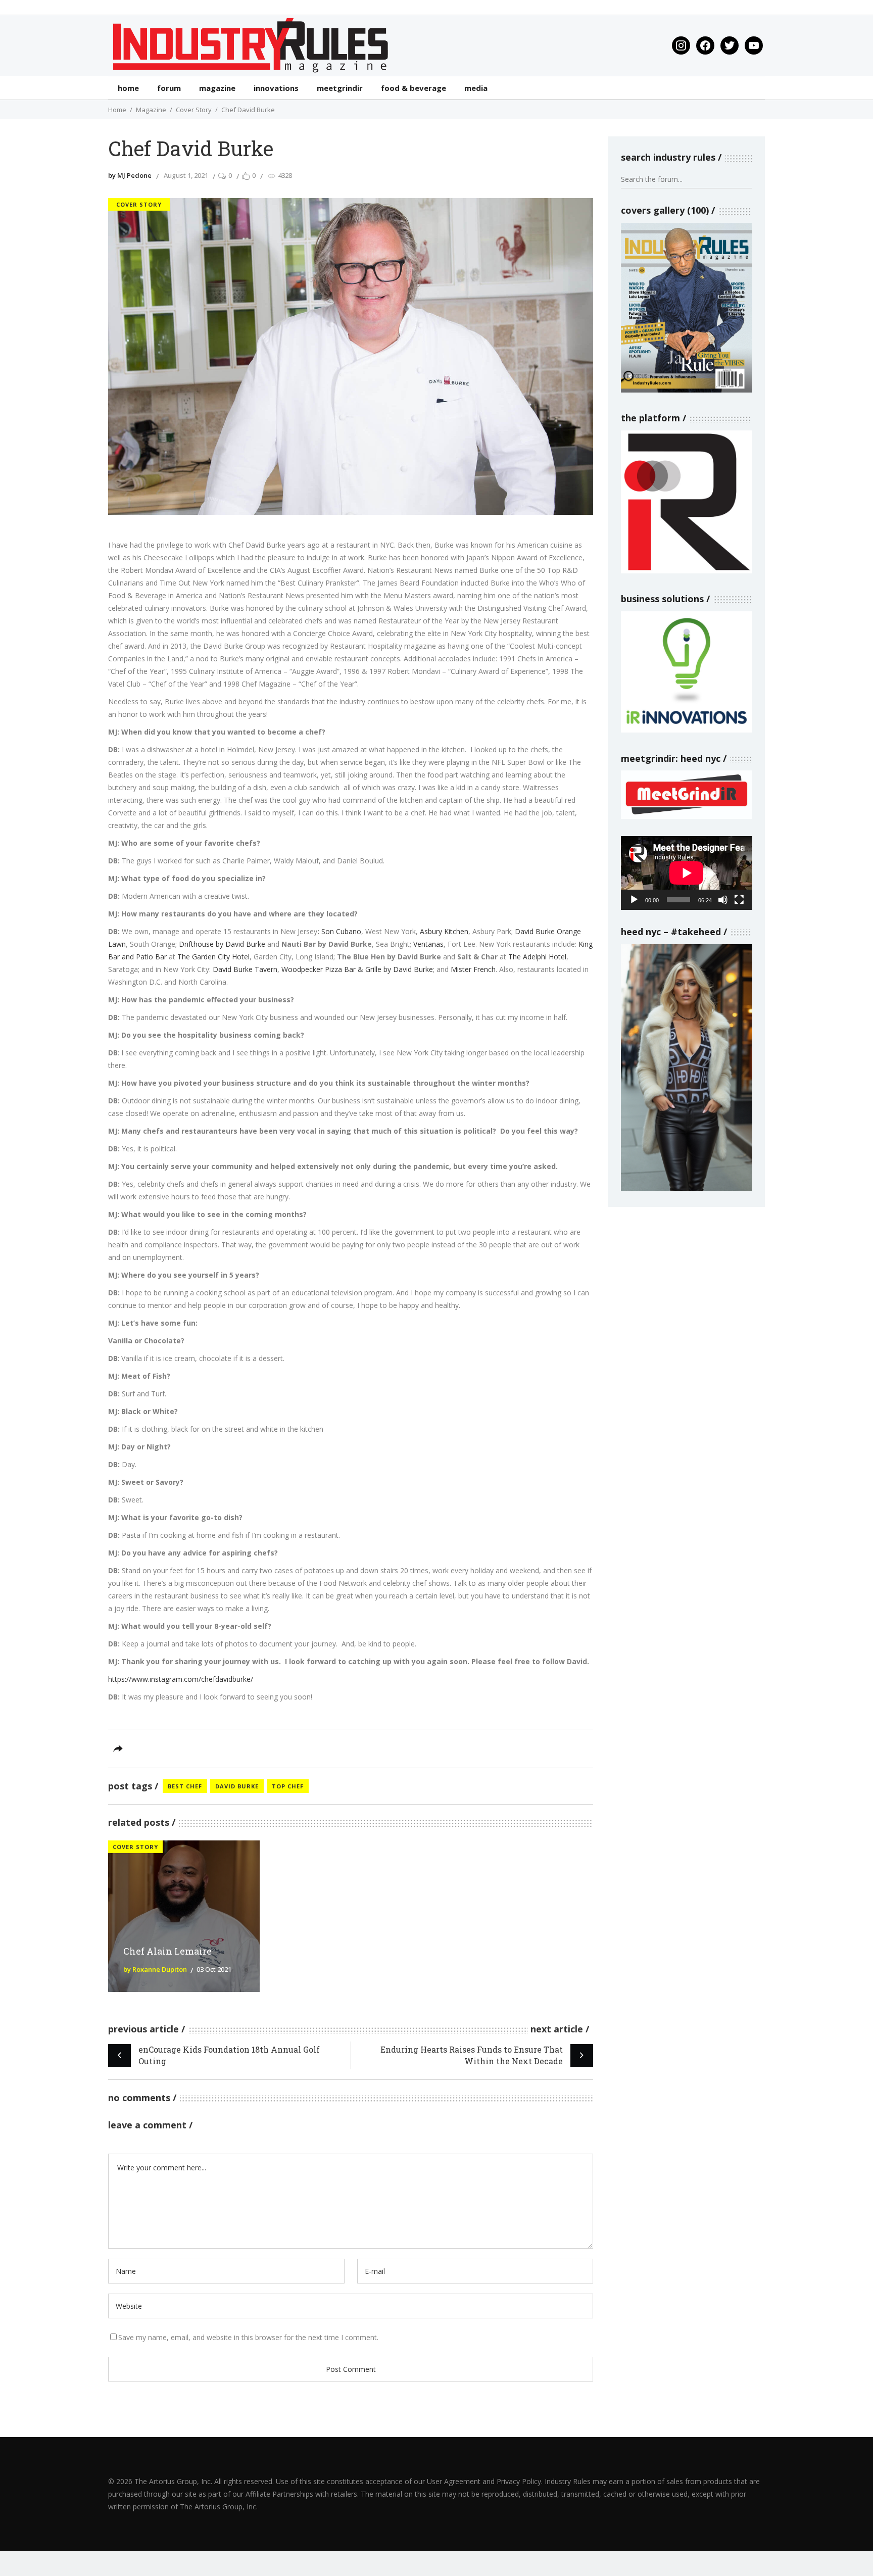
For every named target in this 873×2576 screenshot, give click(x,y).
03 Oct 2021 (214, 1969)
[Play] (634, 900)
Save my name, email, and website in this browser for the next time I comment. (248, 2337)
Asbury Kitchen (444, 931)
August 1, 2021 (186, 175)
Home (117, 110)
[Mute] (723, 900)
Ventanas (428, 944)
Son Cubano (341, 931)
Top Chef (288, 1786)
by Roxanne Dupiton (155, 1969)
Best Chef (185, 1786)
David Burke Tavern (245, 969)
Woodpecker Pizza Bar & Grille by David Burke (357, 969)
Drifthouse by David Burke (222, 944)
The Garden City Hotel (213, 957)
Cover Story (194, 110)
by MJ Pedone (130, 175)
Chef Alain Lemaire (167, 1951)
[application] (687, 873)
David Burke (237, 1786)
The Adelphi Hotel (537, 957)
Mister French (473, 969)
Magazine (151, 110)
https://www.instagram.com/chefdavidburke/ (181, 1679)
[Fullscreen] (739, 900)
